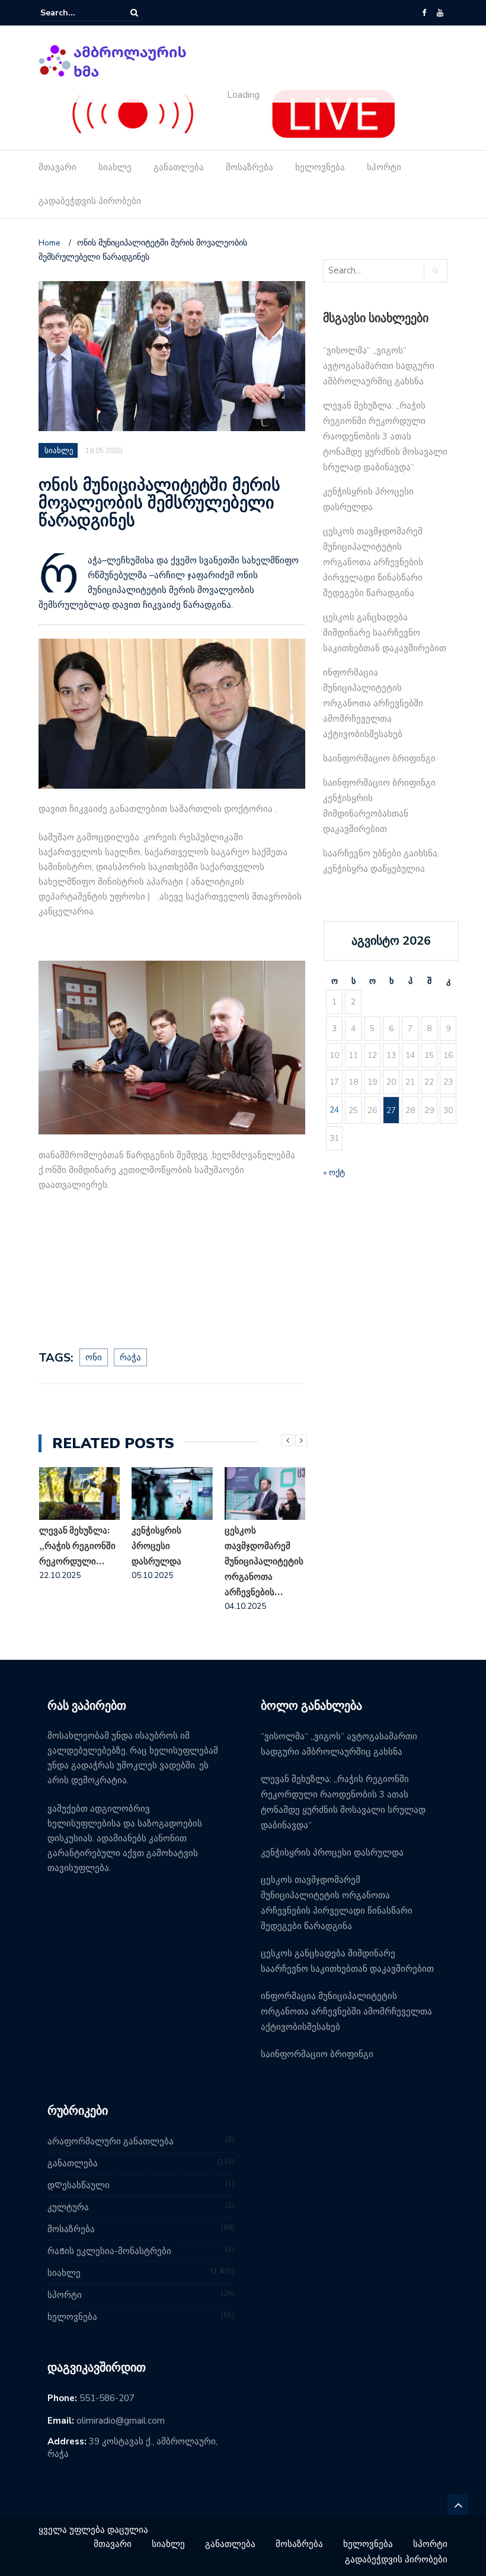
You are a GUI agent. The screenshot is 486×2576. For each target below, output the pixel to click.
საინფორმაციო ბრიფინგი (379, 758)
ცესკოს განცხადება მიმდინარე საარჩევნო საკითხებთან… (257, 1561)
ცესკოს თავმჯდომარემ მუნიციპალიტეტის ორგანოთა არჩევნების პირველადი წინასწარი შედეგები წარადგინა (373, 562)
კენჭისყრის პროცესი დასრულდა (63, 1546)
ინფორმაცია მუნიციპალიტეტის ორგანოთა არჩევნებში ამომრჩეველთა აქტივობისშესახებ (373, 703)
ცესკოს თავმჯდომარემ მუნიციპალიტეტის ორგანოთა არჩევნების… (171, 1561)
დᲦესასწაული (79, 2185)
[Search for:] (76, 13)
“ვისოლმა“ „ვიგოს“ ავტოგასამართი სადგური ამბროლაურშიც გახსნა (379, 366)
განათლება (179, 167)
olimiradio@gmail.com (121, 2421)
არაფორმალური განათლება (111, 2141)
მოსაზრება (250, 167)
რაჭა (130, 1357)
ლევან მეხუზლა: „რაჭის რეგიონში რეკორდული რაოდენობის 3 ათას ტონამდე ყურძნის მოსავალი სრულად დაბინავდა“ (385, 436)
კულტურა (68, 2207)
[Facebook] (424, 13)
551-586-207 (107, 2398)
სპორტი (384, 167)
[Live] (234, 114)
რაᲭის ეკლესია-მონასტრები (109, 2251)
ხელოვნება (320, 167)
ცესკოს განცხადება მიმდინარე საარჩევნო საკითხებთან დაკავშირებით (385, 633)
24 (334, 1110)
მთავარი (57, 167)
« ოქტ (334, 1173)
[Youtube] (440, 13)
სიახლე (115, 167)
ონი (94, 1357)
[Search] (134, 13)
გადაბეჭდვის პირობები (90, 201)
